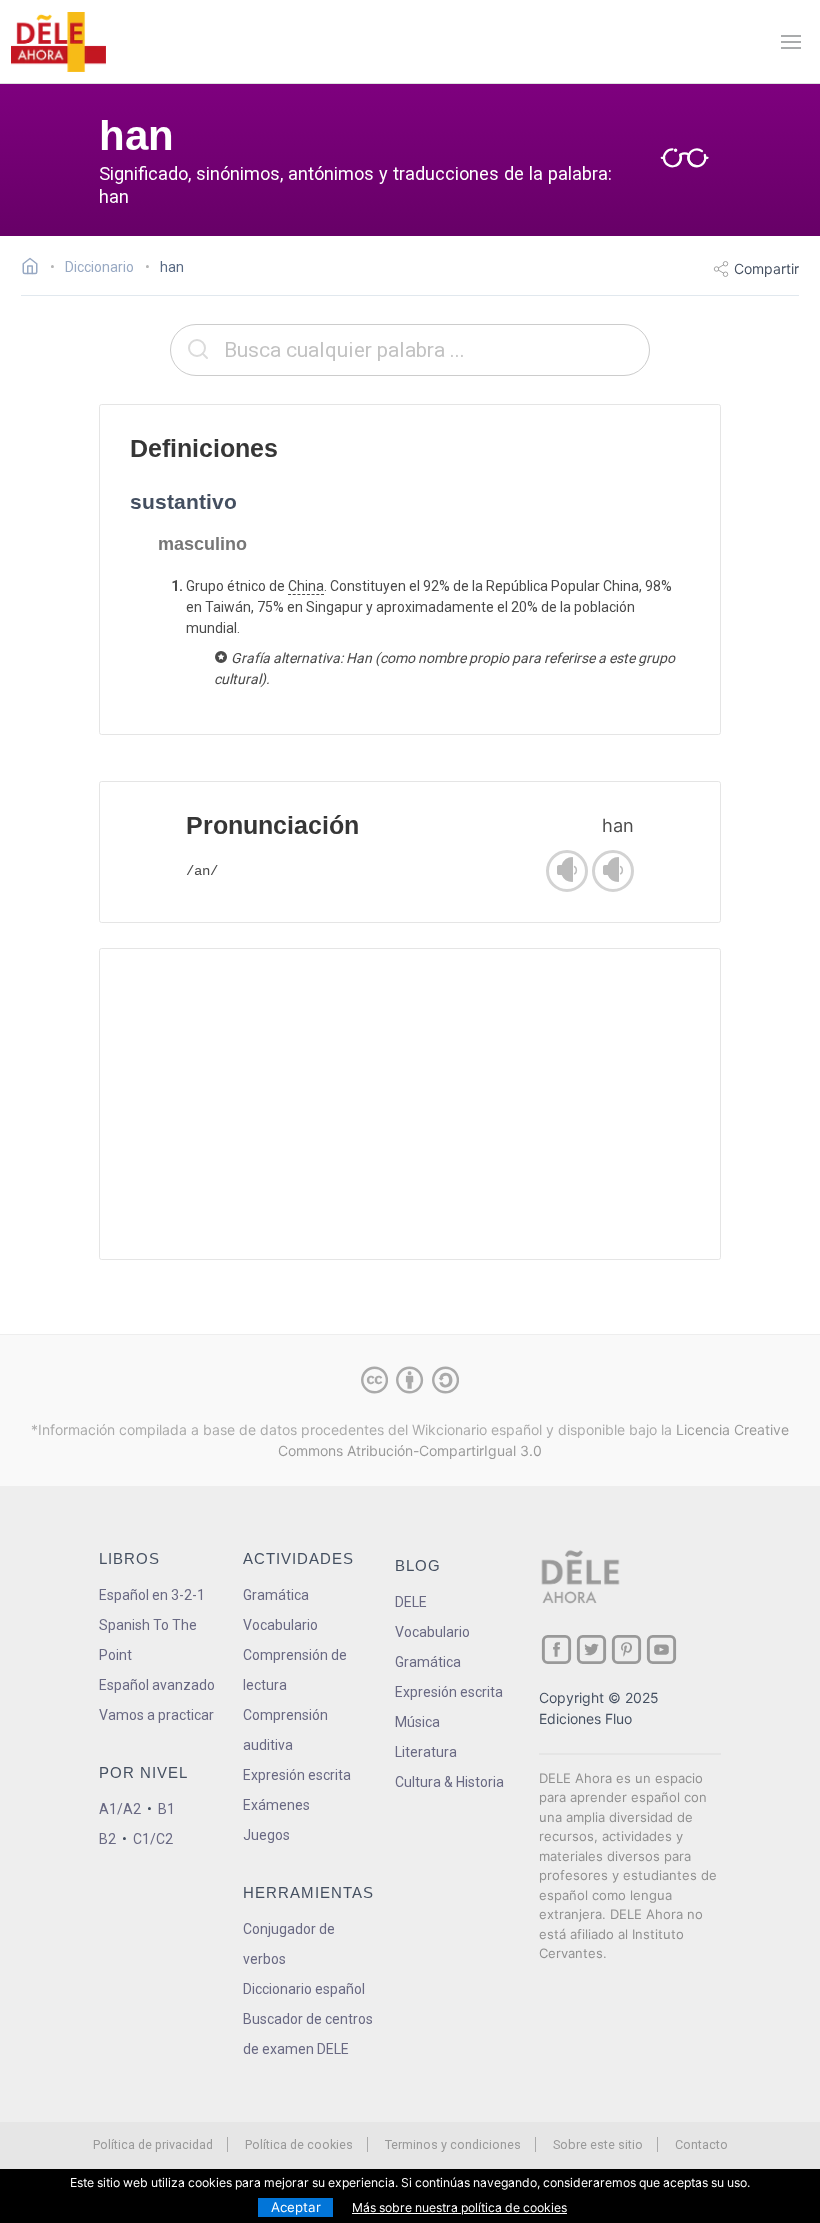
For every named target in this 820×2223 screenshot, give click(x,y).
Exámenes (276, 1805)
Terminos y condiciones (453, 2144)
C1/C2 (153, 1839)
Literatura (426, 1752)
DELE (411, 1602)
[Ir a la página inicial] (35, 269)
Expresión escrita (297, 1775)
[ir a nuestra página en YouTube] (661, 1649)
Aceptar (296, 2207)
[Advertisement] (410, 1104)
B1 (166, 1809)
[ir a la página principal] (58, 42)
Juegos (266, 1835)
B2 (107, 1839)
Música (417, 1722)
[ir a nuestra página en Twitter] (591, 1649)
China (306, 586)
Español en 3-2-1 (152, 1595)
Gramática (276, 1595)
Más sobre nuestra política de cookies (459, 2207)
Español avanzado (157, 1685)
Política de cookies (299, 2144)
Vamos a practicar (156, 1715)
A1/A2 (120, 1809)
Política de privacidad (153, 2144)
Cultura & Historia (449, 1782)
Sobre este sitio (598, 2144)
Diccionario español (304, 1989)
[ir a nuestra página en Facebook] (556, 1649)
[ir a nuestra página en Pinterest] (626, 1649)
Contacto (701, 2144)
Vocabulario (280, 1625)
